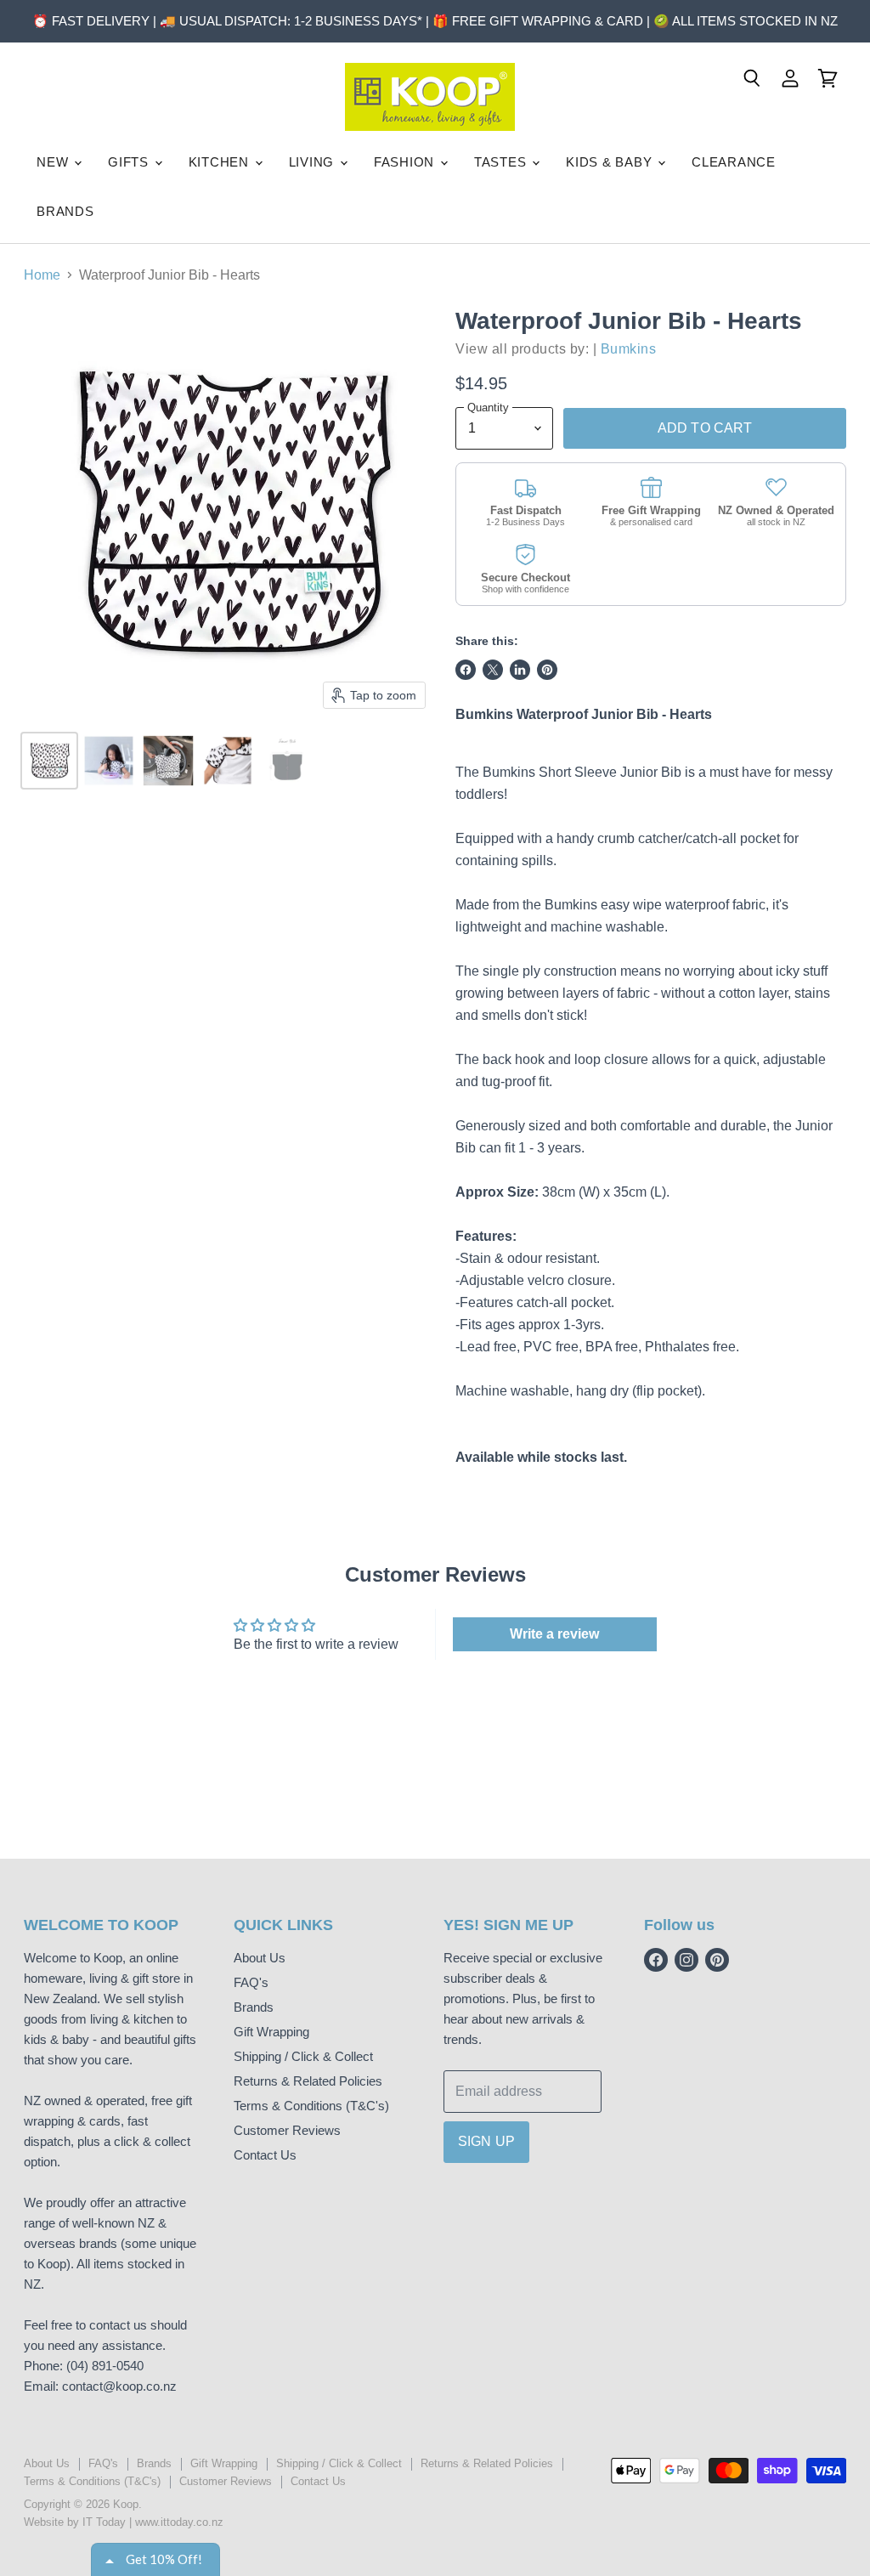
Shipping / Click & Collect (303, 2056)
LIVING (314, 162)
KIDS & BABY (611, 162)
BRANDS (65, 211)
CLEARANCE (734, 162)
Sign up (486, 2141)
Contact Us (265, 2155)
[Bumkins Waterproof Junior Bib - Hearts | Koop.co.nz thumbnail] (49, 761)
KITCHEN (221, 162)
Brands (254, 2007)
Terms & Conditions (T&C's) (311, 2106)
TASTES (502, 162)
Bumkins (628, 349)
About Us (260, 1958)
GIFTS (130, 162)
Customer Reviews (287, 2130)
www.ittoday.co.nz (179, 2522)
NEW (54, 162)
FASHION (406, 162)
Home (42, 275)
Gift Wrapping (271, 2032)
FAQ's (251, 1982)
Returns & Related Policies (308, 2081)
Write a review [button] (554, 1634)
